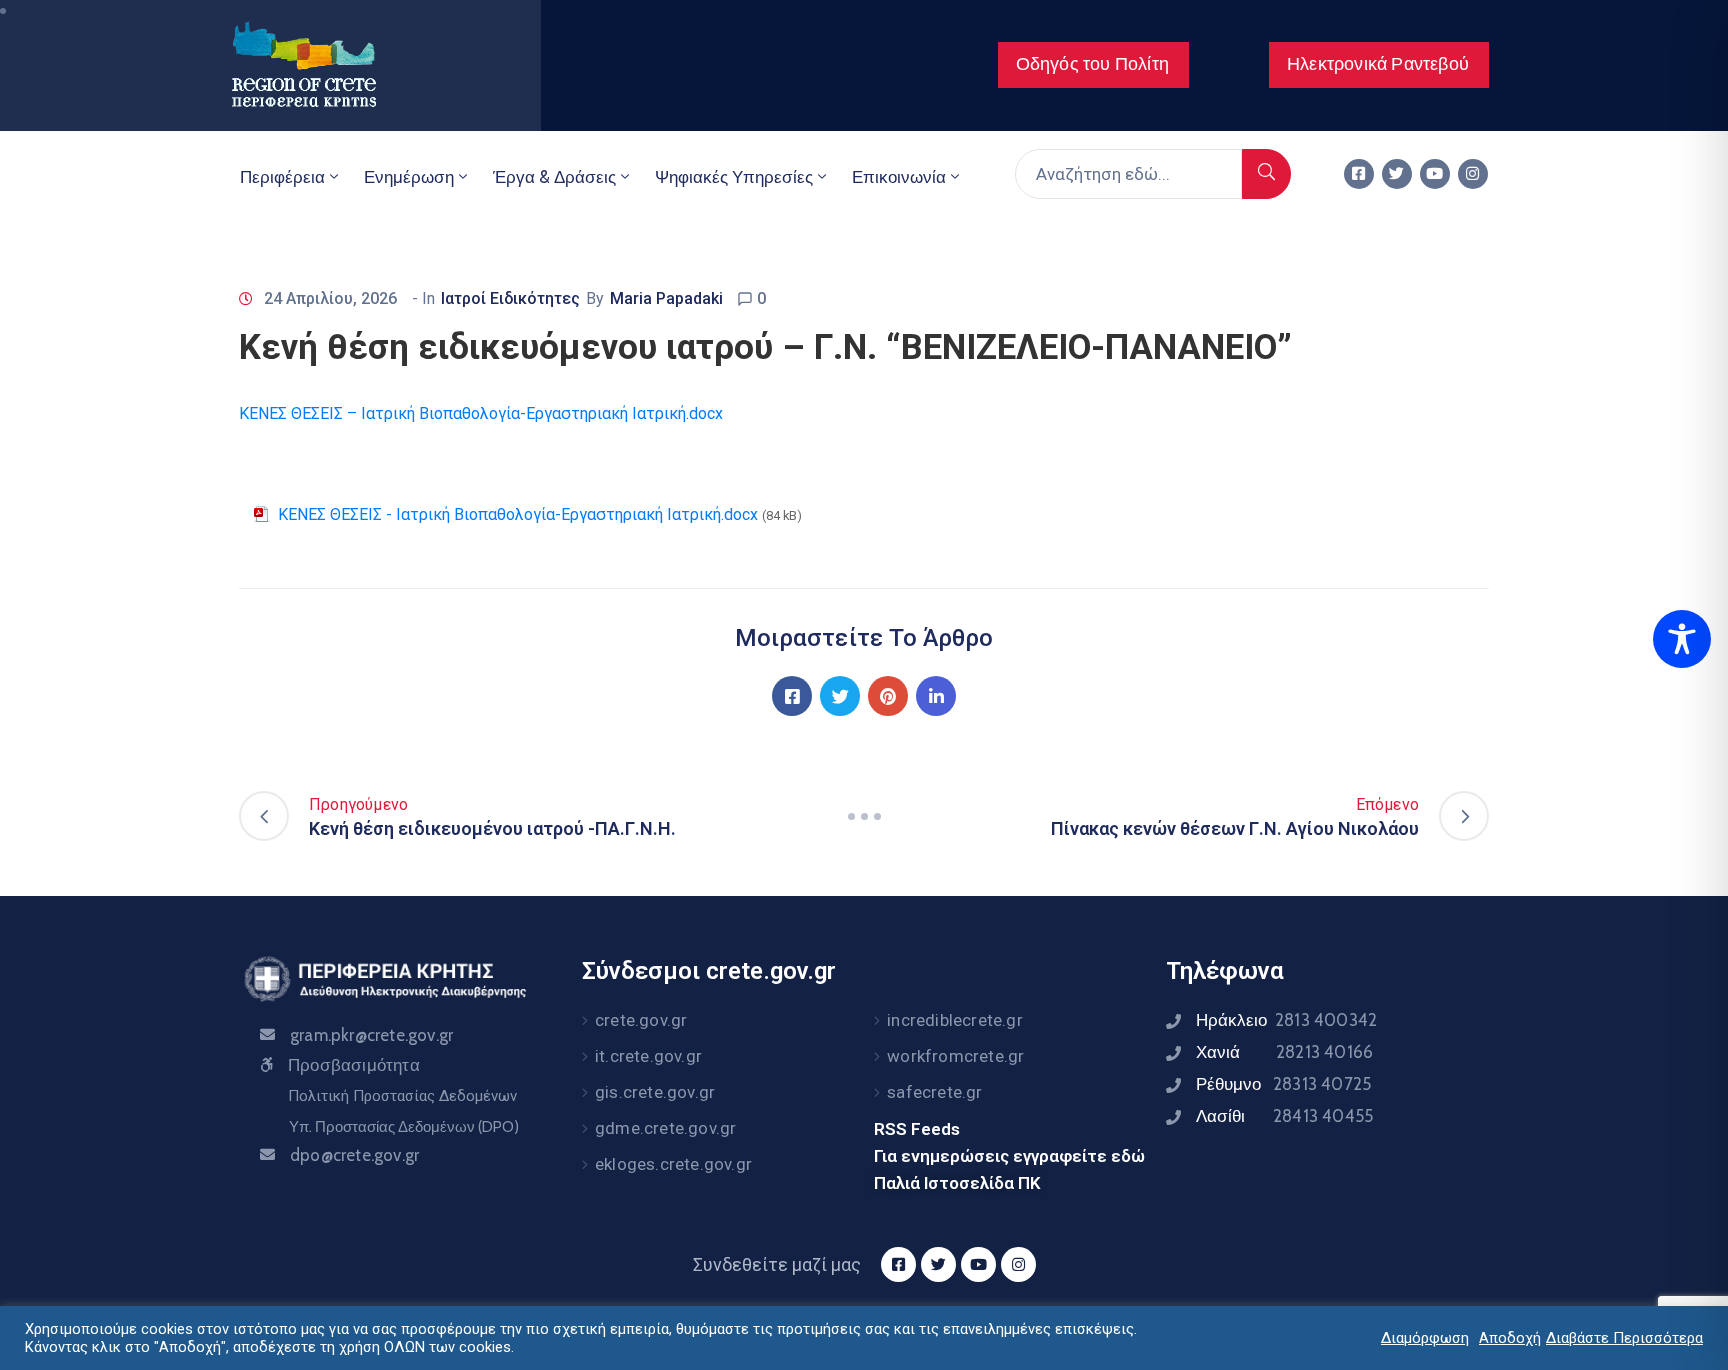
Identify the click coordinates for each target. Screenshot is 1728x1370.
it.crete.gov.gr (648, 1056)
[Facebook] (792, 696)
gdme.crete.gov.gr (665, 1128)
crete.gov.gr (641, 1020)
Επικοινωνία (899, 177)
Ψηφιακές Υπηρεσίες (734, 177)
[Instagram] (1473, 174)
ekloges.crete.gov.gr (673, 1164)
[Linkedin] (936, 696)
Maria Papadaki (666, 298)
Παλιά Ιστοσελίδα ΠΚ (957, 1183)
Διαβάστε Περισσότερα (1624, 1338)
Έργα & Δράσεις (554, 177)
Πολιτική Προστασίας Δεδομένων (402, 1096)
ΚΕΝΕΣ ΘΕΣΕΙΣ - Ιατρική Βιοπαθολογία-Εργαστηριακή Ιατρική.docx (518, 514)
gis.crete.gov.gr (655, 1092)
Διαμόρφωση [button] (1425, 1338)
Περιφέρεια (282, 177)
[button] (1093, 65)
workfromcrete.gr (955, 1056)
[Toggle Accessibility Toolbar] (1682, 639)
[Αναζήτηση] (1266, 174)
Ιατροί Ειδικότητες (510, 298)
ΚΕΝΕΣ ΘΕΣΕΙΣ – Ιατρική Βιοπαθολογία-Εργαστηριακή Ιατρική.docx (481, 413)
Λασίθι (1284, 1116)
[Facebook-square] (1359, 174)
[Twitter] (1397, 174)
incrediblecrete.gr (955, 1020)
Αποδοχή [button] (1510, 1338)
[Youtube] (1435, 174)
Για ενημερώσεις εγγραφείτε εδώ (1009, 1156)
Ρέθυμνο (1283, 1084)
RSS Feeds (917, 1129)
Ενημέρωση (409, 177)
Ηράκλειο (1286, 1020)
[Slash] (864, 816)
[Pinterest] (888, 696)
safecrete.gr (934, 1092)
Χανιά (1284, 1052)
